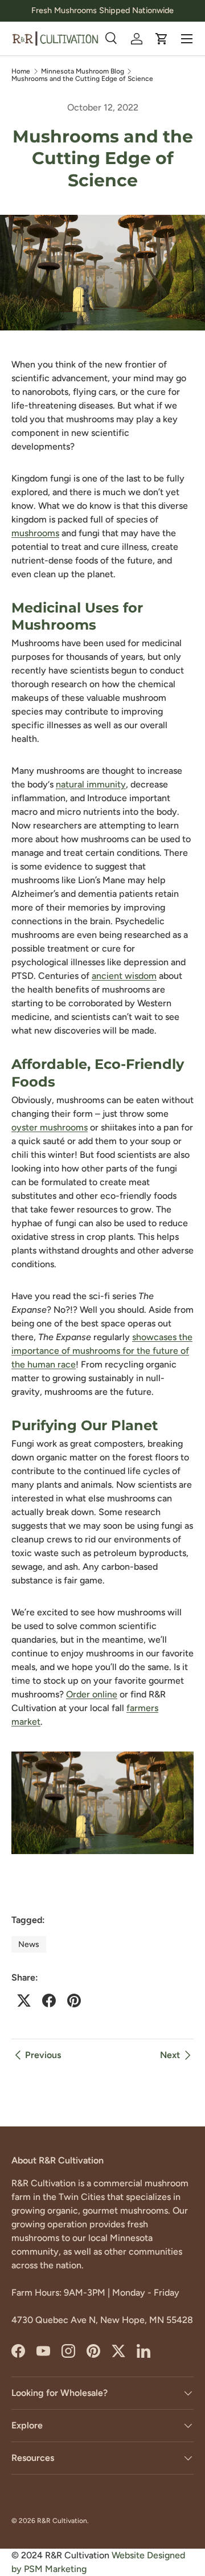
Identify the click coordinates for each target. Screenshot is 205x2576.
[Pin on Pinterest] (74, 2001)
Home (21, 71)
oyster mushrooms (50, 1127)
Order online (92, 1694)
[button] (162, 39)
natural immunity (91, 784)
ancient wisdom (124, 976)
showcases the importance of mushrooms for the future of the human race (102, 1351)
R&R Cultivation (62, 2521)
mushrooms (35, 533)
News (29, 1944)
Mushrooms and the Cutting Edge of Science (82, 79)
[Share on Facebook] (49, 2001)
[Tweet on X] (24, 2001)
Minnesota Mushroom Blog (83, 71)
